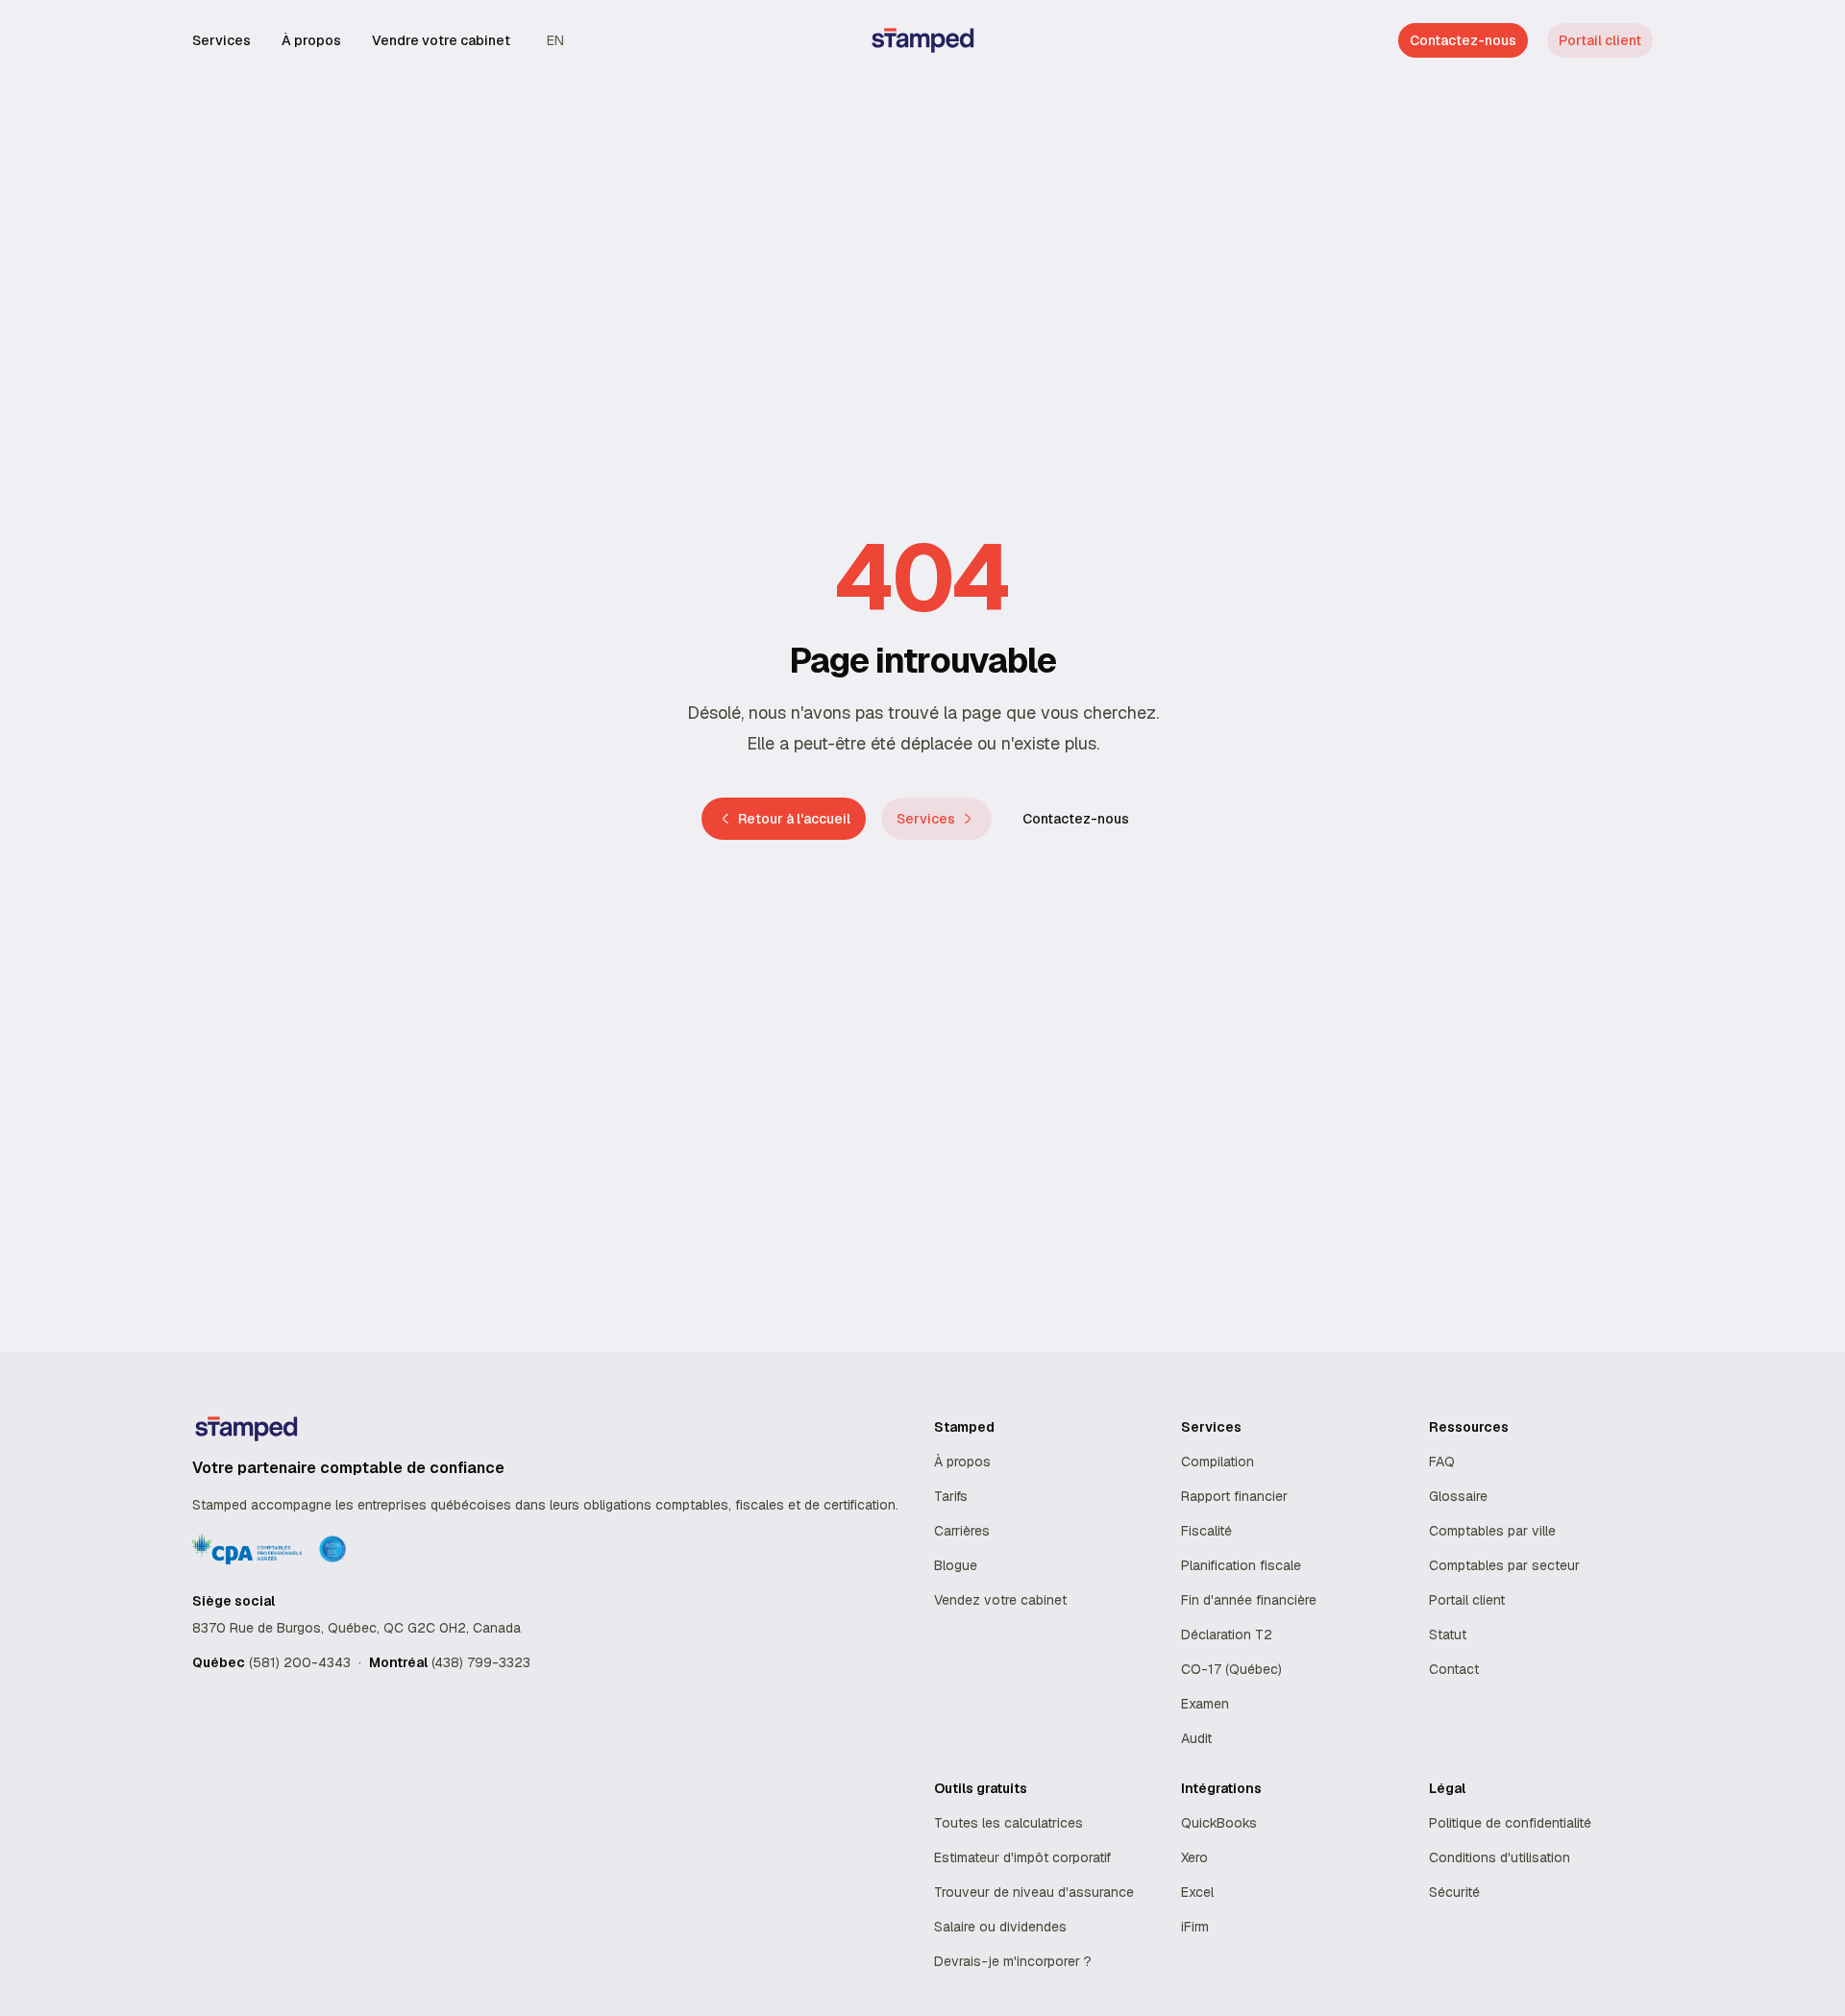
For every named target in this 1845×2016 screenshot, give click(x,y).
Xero (1194, 1857)
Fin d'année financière (1249, 1600)
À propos (311, 40)
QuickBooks (1219, 1823)
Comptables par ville (1492, 1531)
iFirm (1195, 1927)
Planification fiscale (1241, 1565)
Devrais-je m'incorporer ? (1013, 1961)
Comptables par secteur (1504, 1565)
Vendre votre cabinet (441, 40)
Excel (1197, 1892)
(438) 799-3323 (481, 1662)
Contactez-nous (1076, 819)
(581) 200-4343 (300, 1662)
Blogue (956, 1565)
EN (555, 40)
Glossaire (1458, 1496)
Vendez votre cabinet (1000, 1600)
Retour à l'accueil (794, 819)
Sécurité (1454, 1892)
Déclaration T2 (1227, 1635)
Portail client (1600, 40)
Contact (1454, 1669)
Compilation (1218, 1462)
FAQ (1442, 1462)
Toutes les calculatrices (1009, 1823)
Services (221, 40)
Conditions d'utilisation (1500, 1857)
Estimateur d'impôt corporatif (1022, 1857)
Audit (1196, 1738)
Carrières (962, 1531)
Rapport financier (1234, 1496)
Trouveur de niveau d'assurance (1034, 1892)
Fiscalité (1206, 1531)
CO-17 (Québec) (1231, 1669)
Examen (1205, 1704)
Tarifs (951, 1496)
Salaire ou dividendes (1000, 1927)
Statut (1448, 1635)
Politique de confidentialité (1510, 1823)
